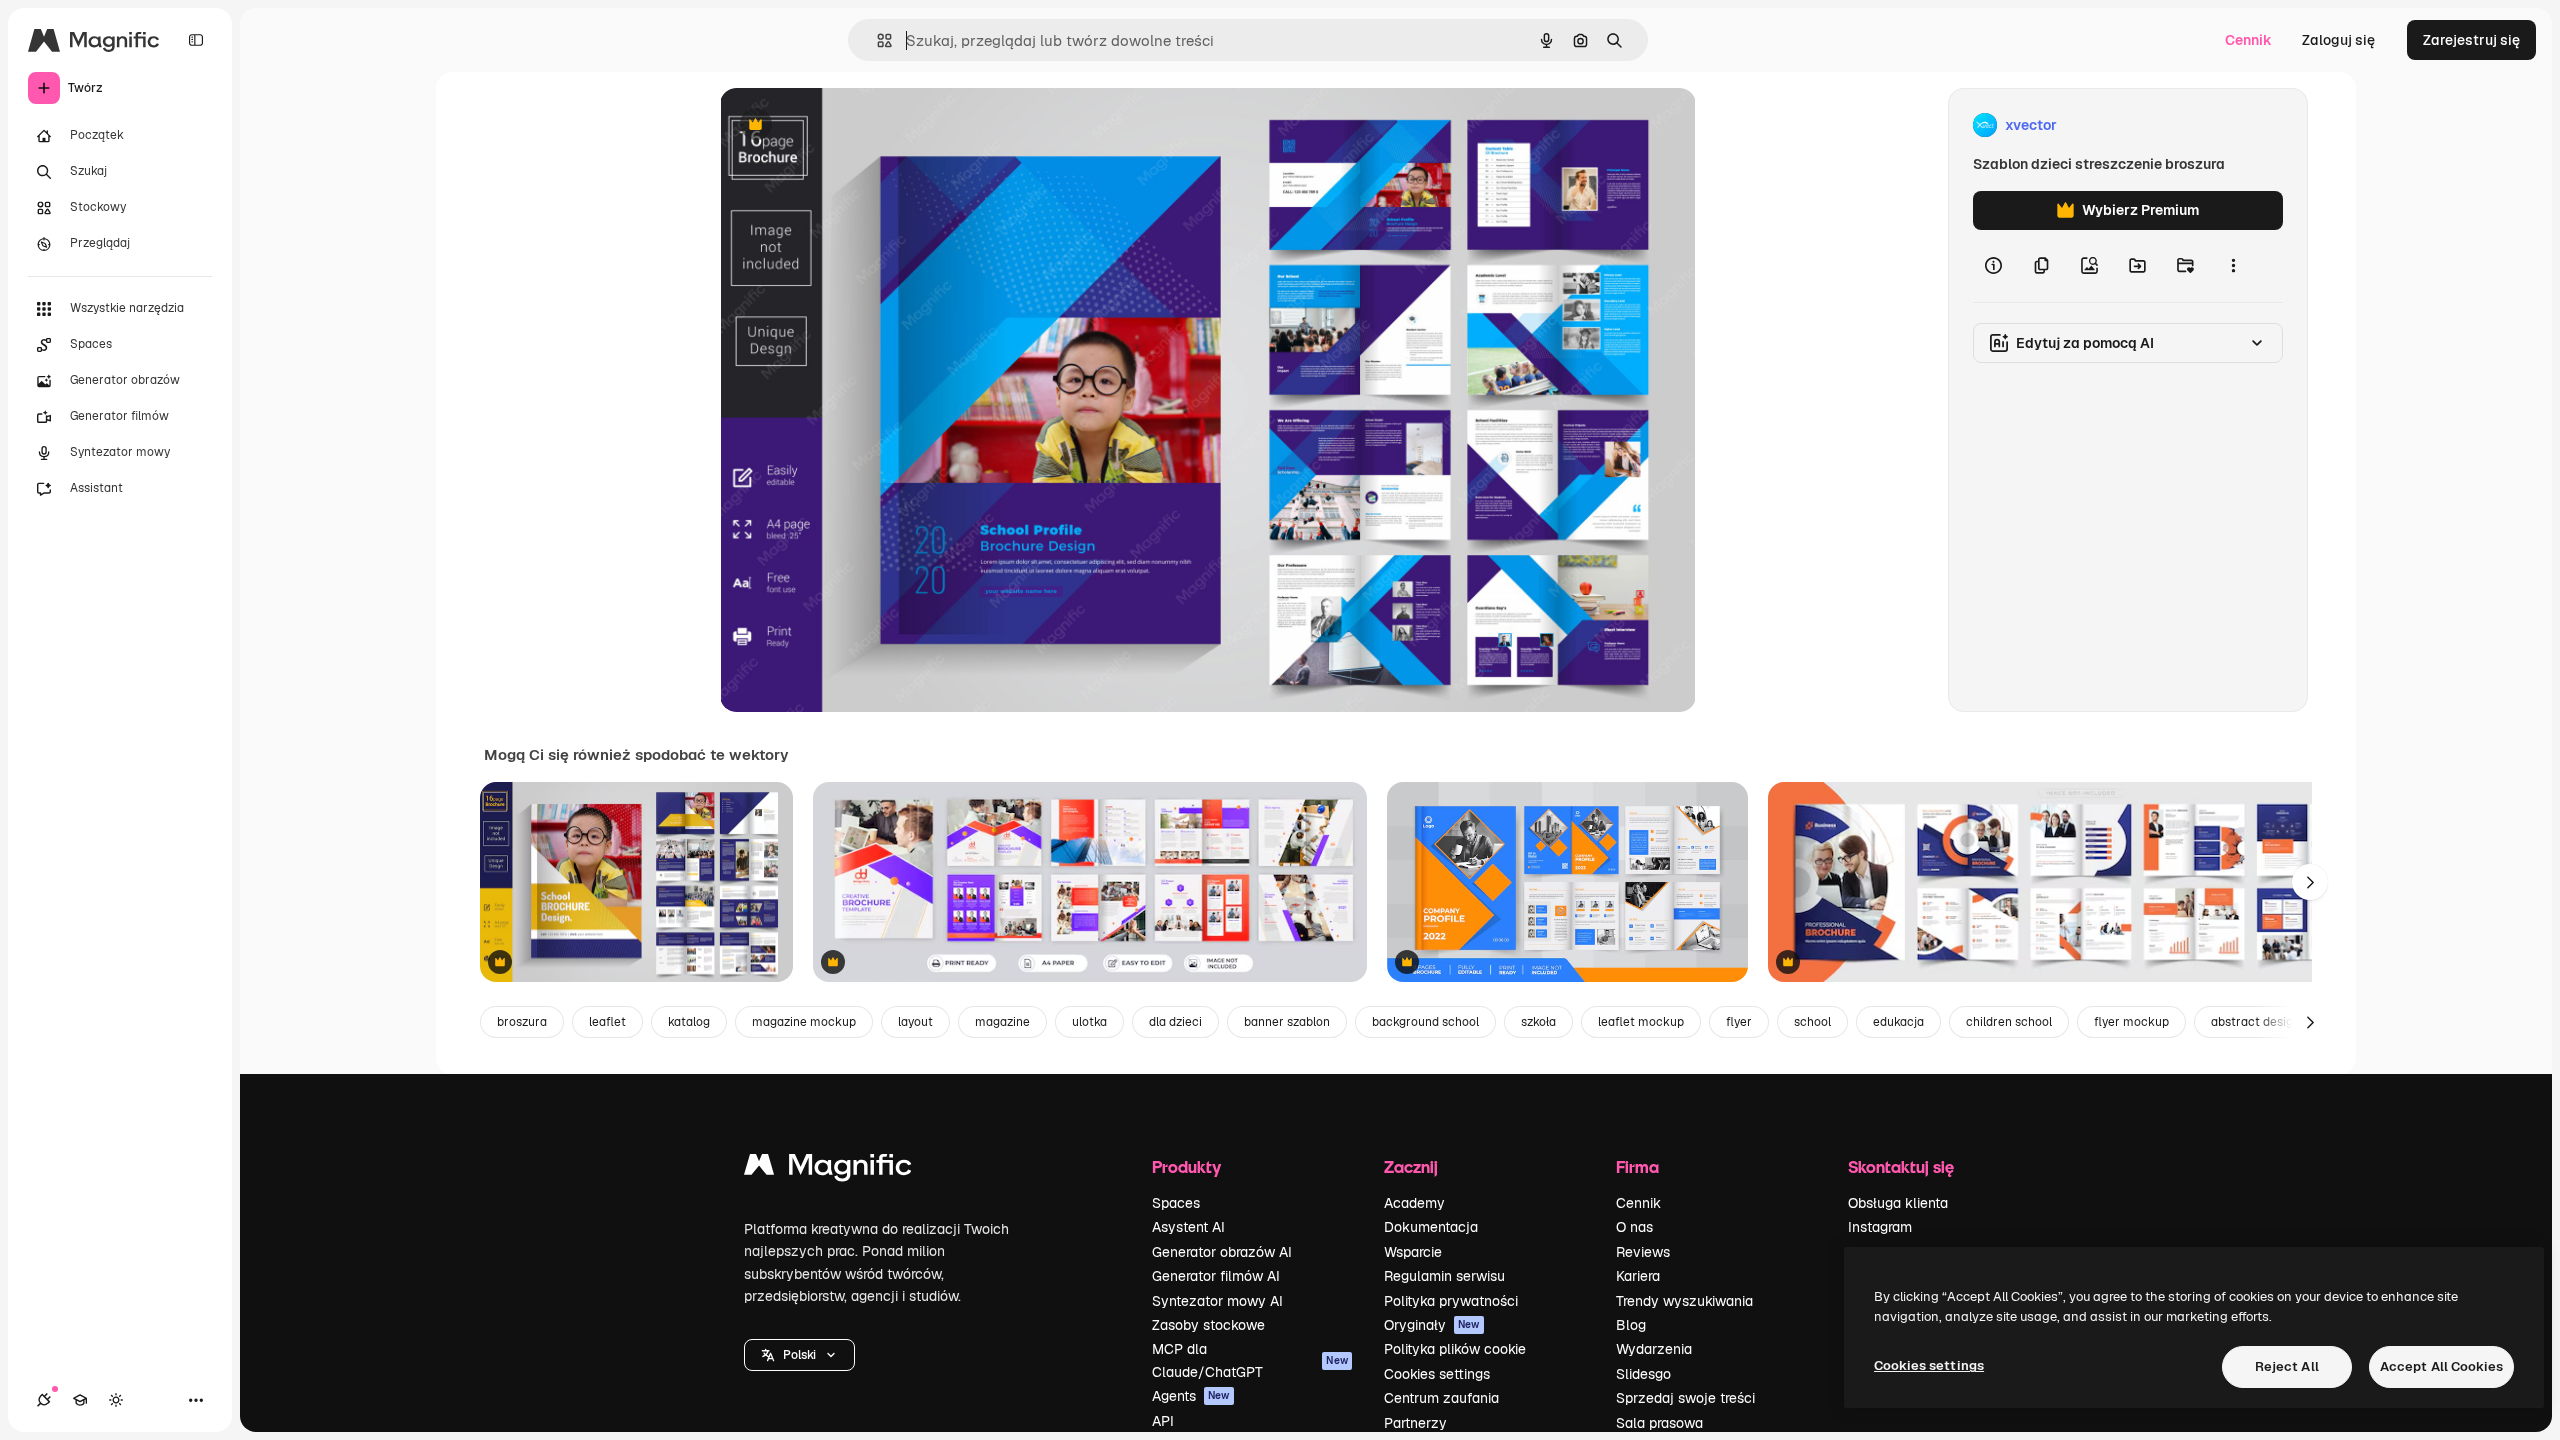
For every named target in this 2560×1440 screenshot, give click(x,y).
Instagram (1880, 1227)
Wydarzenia (1654, 1349)
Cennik (2248, 40)
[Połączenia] (44, 1400)
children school (2009, 1022)
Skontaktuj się (1901, 1166)
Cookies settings (1437, 1374)
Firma (1637, 1166)
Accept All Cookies (2441, 1366)
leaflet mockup (1641, 1022)
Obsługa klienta (1898, 1203)
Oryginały (1432, 1325)
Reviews (1643, 1252)
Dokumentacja (1431, 1227)
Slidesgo (1643, 1374)
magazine (1002, 1022)
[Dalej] (2310, 882)
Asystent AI (1188, 1227)
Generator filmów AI (1216, 1276)
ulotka (1089, 1022)
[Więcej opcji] (2233, 266)
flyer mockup (2131, 1022)
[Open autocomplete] (876, 40)
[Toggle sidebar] (196, 40)
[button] (799, 1355)
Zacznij (1411, 1166)
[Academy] (80, 1400)
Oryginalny (858, 125)
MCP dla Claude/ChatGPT (1250, 1360)
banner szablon (1287, 1022)
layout (915, 1022)
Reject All (2287, 1366)
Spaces (1176, 1203)
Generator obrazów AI (1222, 1252)
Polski (799, 1355)
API (1163, 1421)
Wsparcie (1413, 1252)
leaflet (607, 1022)
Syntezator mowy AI (1217, 1301)
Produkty (1186, 1166)
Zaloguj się (2338, 40)
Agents (1191, 1396)
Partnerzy (1415, 1423)
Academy (1414, 1203)
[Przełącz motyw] (116, 1400)
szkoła (1538, 1022)
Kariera (1638, 1276)
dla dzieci (1175, 1022)
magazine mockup (804, 1022)
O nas (1634, 1227)
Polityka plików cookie (1455, 1349)
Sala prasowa (1659, 1423)
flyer (1739, 1022)
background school (1425, 1022)
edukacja (1898, 1022)
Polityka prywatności (1451, 1301)
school (1812, 1022)
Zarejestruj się (2471, 40)
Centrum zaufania (1441, 1398)
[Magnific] (828, 1169)
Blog (1631, 1325)
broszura (522, 1022)
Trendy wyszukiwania (1684, 1301)
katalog (689, 1022)
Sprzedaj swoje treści (1685, 1398)
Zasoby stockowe (1208, 1325)
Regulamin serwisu (1444, 1276)
